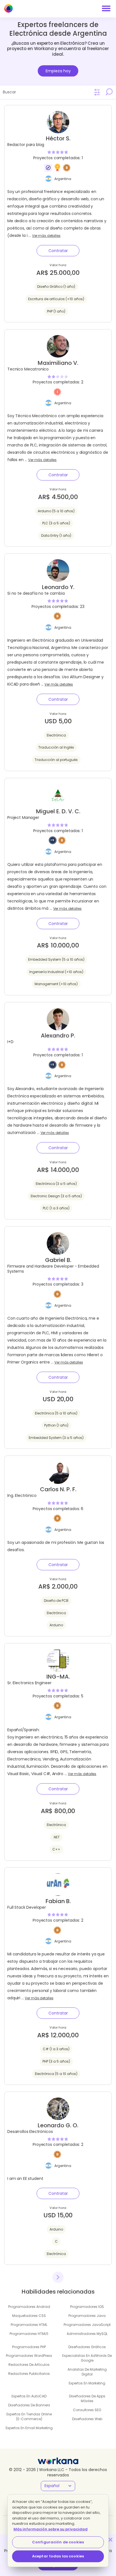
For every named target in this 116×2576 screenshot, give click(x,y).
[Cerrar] (110, 2540)
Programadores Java (87, 2316)
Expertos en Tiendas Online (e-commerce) (29, 2416)
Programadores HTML (29, 2325)
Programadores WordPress (29, 2356)
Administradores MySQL (87, 2334)
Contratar (58, 251)
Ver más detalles (46, 236)
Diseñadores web (87, 2419)
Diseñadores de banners (29, 2405)
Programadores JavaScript (87, 2325)
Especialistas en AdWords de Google (87, 2358)
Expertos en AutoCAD (29, 2396)
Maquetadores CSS (29, 2316)
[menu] (106, 8)
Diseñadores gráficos (87, 2347)
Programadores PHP (29, 2347)
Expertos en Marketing (87, 2383)
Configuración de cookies (58, 2542)
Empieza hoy (58, 71)
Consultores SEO (87, 2410)
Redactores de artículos (29, 2365)
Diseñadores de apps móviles (87, 2398)
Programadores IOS (87, 2307)
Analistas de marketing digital (87, 2372)
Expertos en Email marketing (29, 2428)
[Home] (8, 8)
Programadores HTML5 (29, 2334)
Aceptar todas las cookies (58, 2556)
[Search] (109, 92)
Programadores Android (29, 2307)
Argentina (63, 179)
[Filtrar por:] (97, 92)
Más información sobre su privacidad (51, 2529)
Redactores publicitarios (29, 2374)
